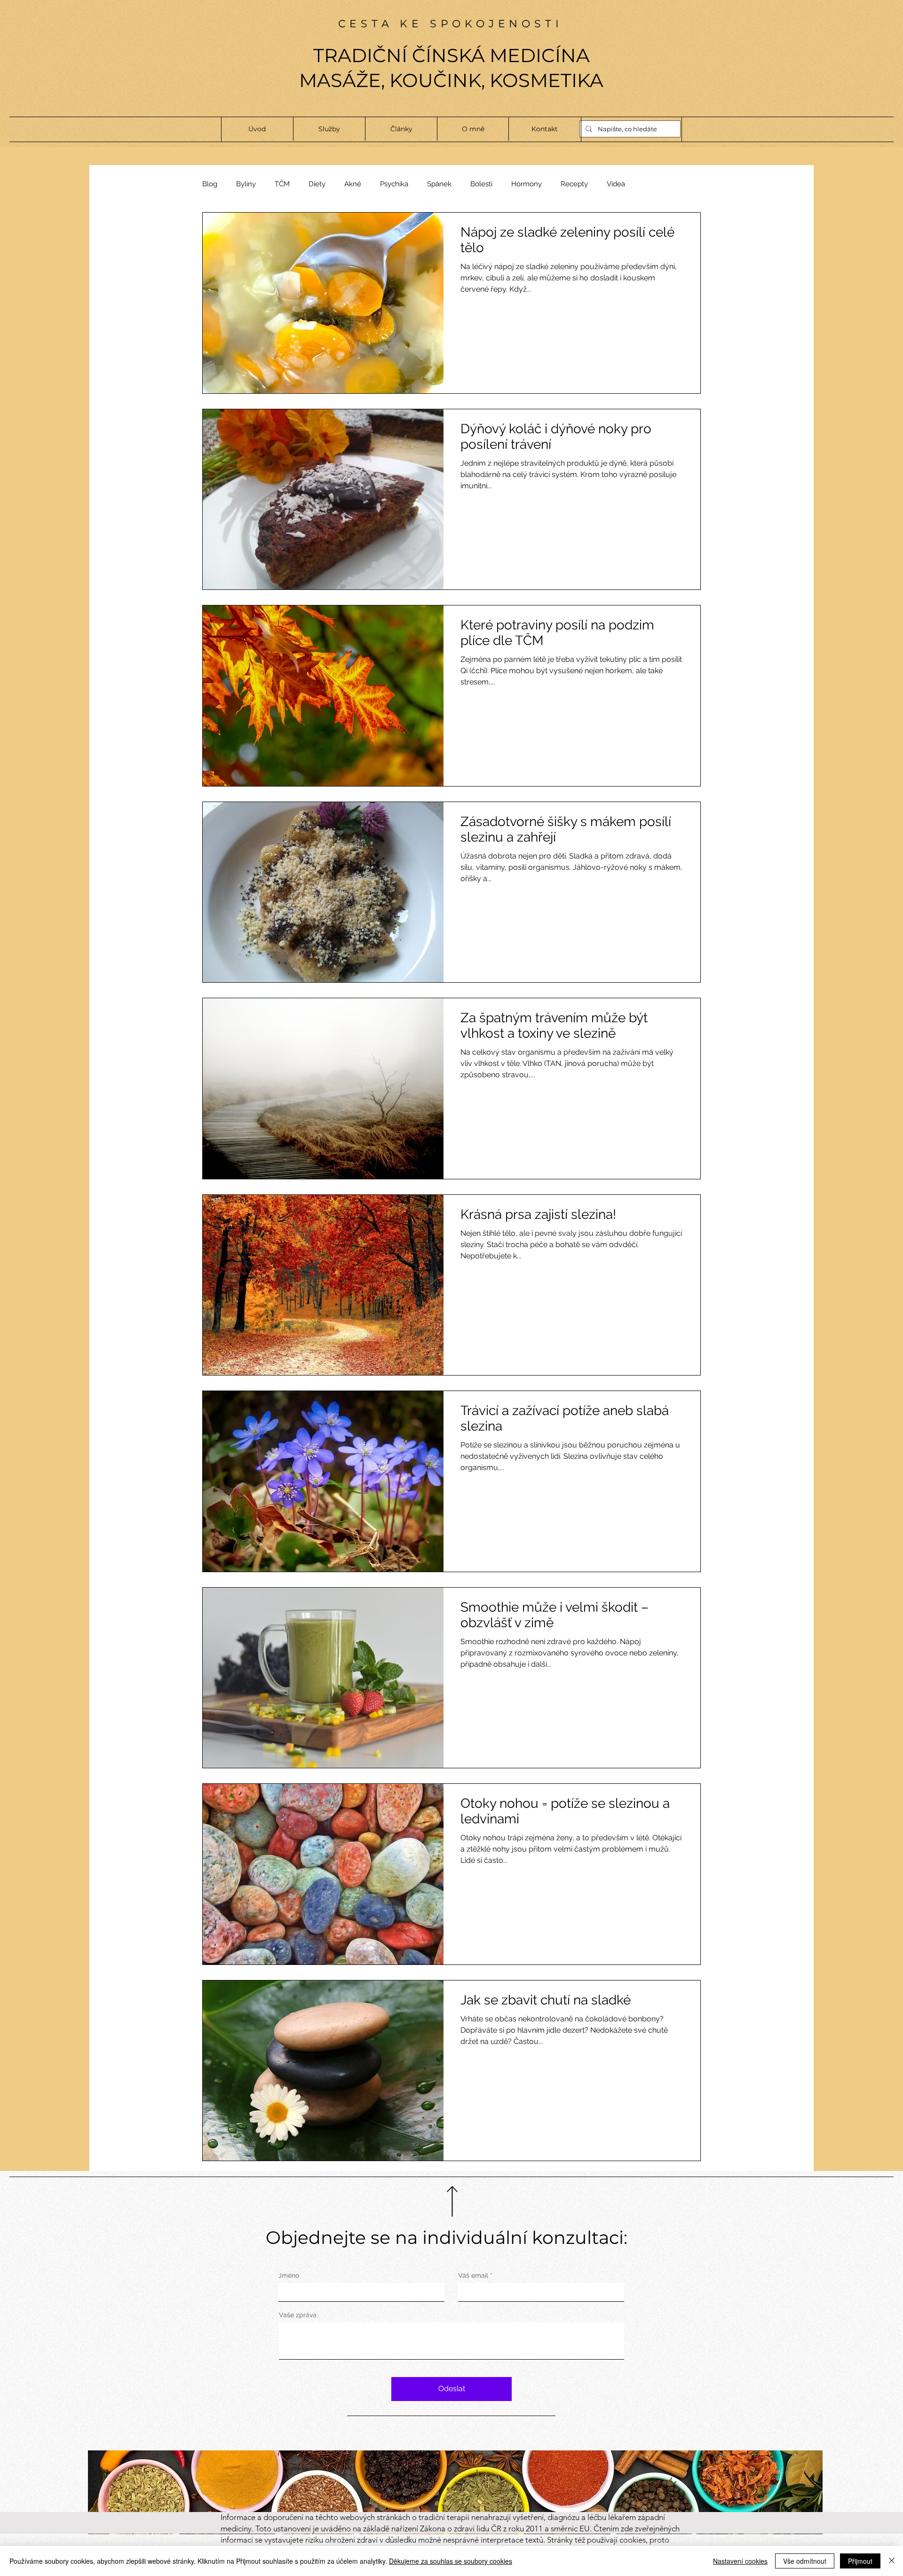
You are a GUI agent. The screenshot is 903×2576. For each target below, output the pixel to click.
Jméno (289, 2275)
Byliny (246, 184)
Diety (317, 184)
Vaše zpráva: (298, 2315)
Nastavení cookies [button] (740, 2561)
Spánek (439, 184)
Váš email (473, 2275)
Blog (210, 184)
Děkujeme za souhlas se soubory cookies (451, 2561)
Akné (353, 184)
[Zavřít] (892, 2561)
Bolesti (481, 184)
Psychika (394, 184)
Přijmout (860, 2561)
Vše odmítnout (805, 2561)
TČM (282, 184)
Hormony (527, 184)
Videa (616, 184)
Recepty (574, 184)
